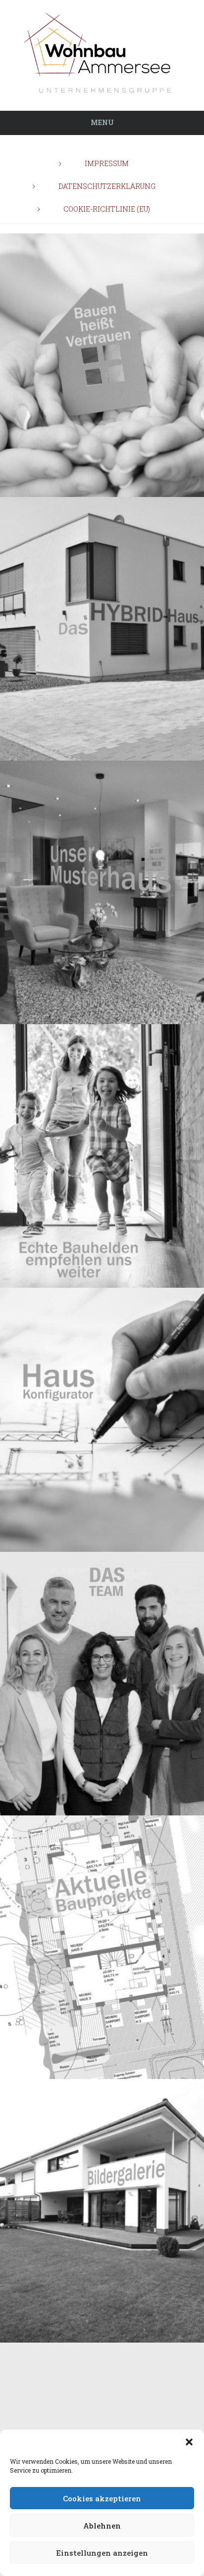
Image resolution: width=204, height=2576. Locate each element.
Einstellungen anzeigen (102, 2553)
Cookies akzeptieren (102, 2498)
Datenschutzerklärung (107, 186)
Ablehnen (102, 2526)
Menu (102, 122)
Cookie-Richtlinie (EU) (107, 209)
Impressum (107, 163)
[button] (189, 2442)
